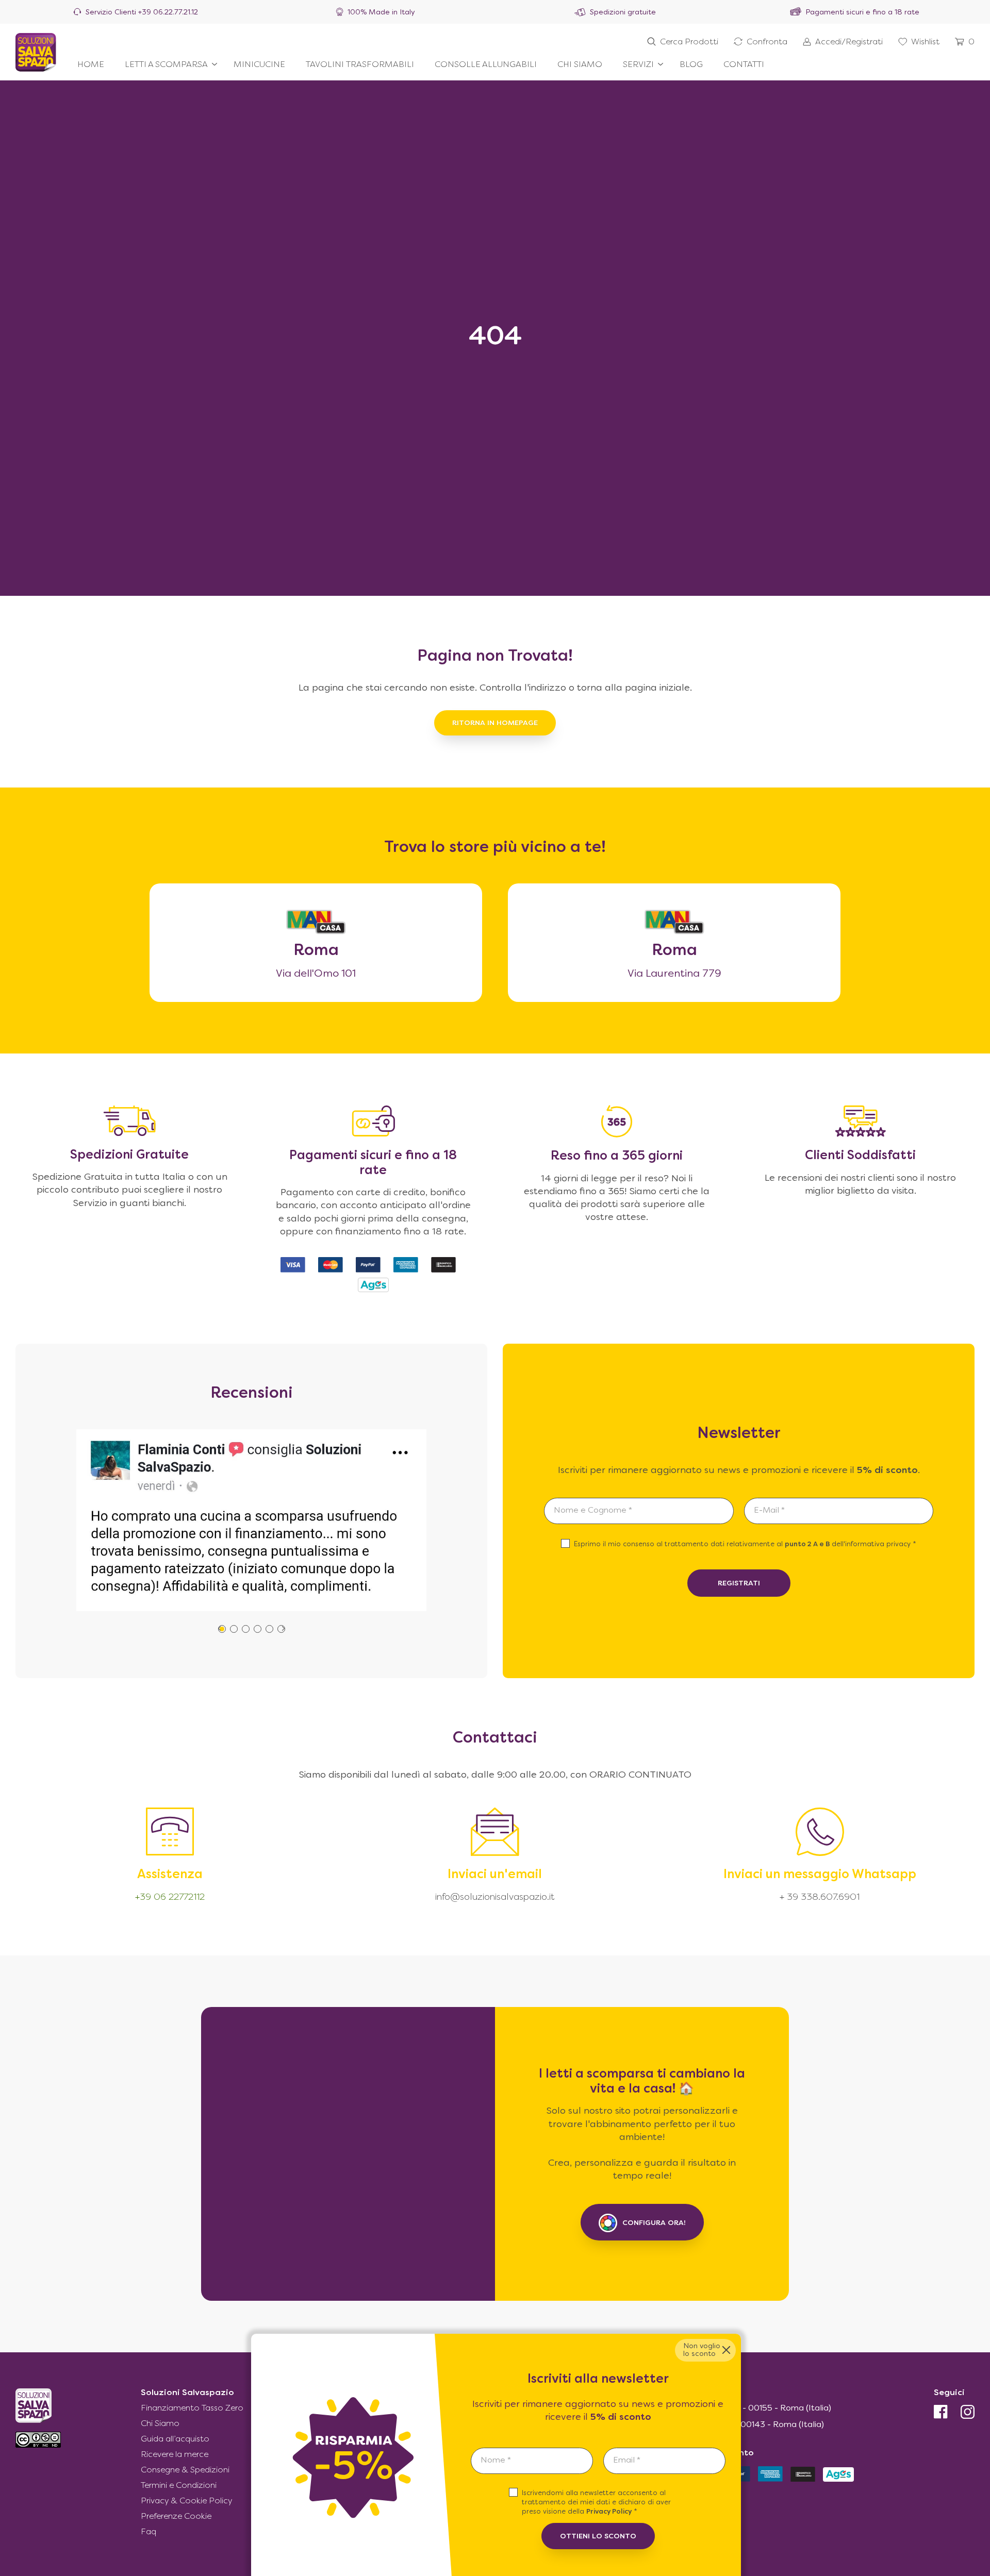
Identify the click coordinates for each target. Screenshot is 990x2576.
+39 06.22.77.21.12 (168, 13)
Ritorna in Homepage (495, 723)
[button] (234, 1629)
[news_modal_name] (532, 2461)
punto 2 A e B (808, 1545)
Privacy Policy (609, 2512)
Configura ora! (654, 2223)
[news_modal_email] (664, 2461)
